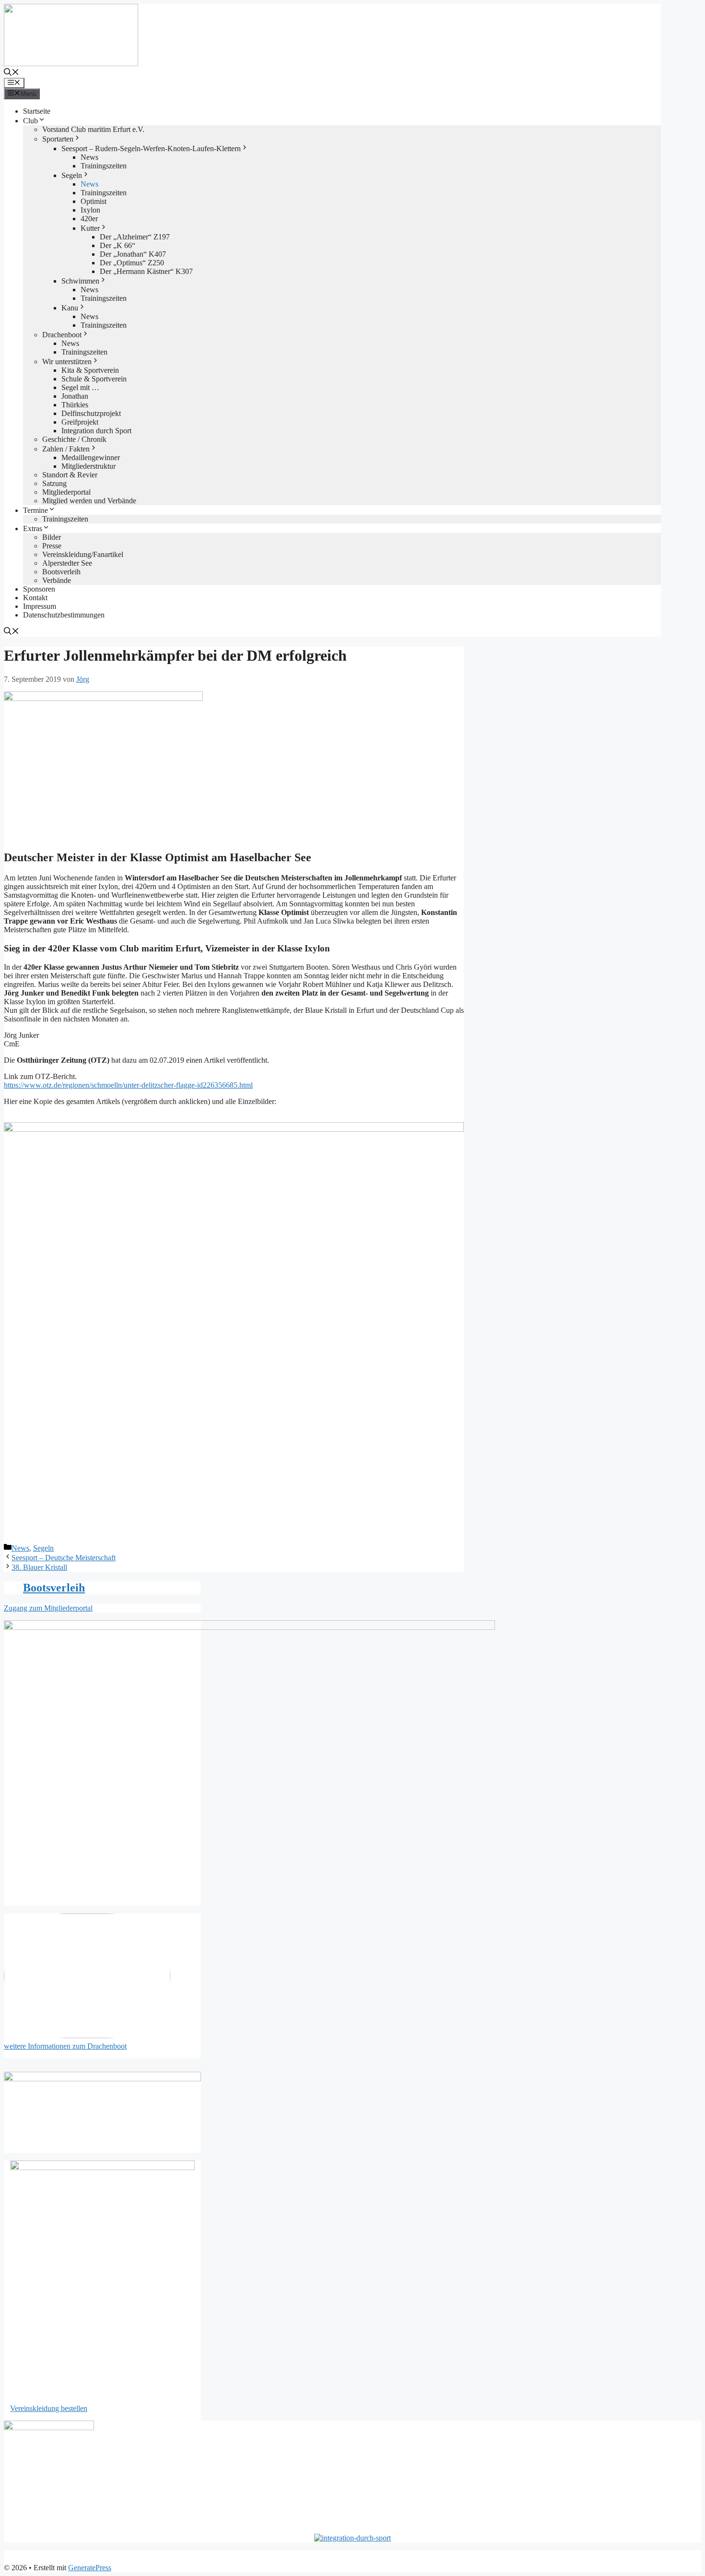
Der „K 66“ (117, 245)
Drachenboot (62, 335)
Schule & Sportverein (94, 379)
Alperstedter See (67, 563)
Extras (33, 528)
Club (30, 121)
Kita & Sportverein (90, 370)
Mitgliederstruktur (88, 466)
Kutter (90, 228)
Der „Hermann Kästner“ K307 (146, 271)
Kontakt (35, 598)
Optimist (94, 201)
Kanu (70, 308)
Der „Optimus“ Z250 (132, 263)
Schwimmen (80, 281)
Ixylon (90, 210)
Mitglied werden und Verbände (89, 501)
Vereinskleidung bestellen (49, 2408)
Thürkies (75, 405)
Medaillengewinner (91, 457)
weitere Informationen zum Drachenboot (65, 2046)
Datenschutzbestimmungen (64, 615)
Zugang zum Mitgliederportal (48, 1608)
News (89, 157)
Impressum (40, 606)
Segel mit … (80, 387)
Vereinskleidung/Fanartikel (83, 554)
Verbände (57, 580)
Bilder (52, 537)
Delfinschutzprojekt (91, 413)
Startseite (37, 111)
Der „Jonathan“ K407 (133, 254)
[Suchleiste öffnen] (12, 73)
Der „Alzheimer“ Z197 (135, 237)
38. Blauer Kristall (39, 1567)
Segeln (72, 175)
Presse (52, 546)
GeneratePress (90, 2568)
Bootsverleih (61, 572)
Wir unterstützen (67, 362)
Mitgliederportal (66, 492)
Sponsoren (39, 589)
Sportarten (58, 139)
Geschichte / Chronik (74, 439)
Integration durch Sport (96, 431)
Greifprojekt (80, 422)
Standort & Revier (70, 475)
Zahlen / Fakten (66, 449)
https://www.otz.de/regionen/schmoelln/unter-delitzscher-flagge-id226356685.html (128, 1085)
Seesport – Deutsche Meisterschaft (64, 1558)
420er (89, 219)
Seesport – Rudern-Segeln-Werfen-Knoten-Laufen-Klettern (151, 148)
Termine (35, 510)
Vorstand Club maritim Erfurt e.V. (93, 129)
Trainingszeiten (104, 166)
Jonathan (75, 396)
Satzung (54, 483)
